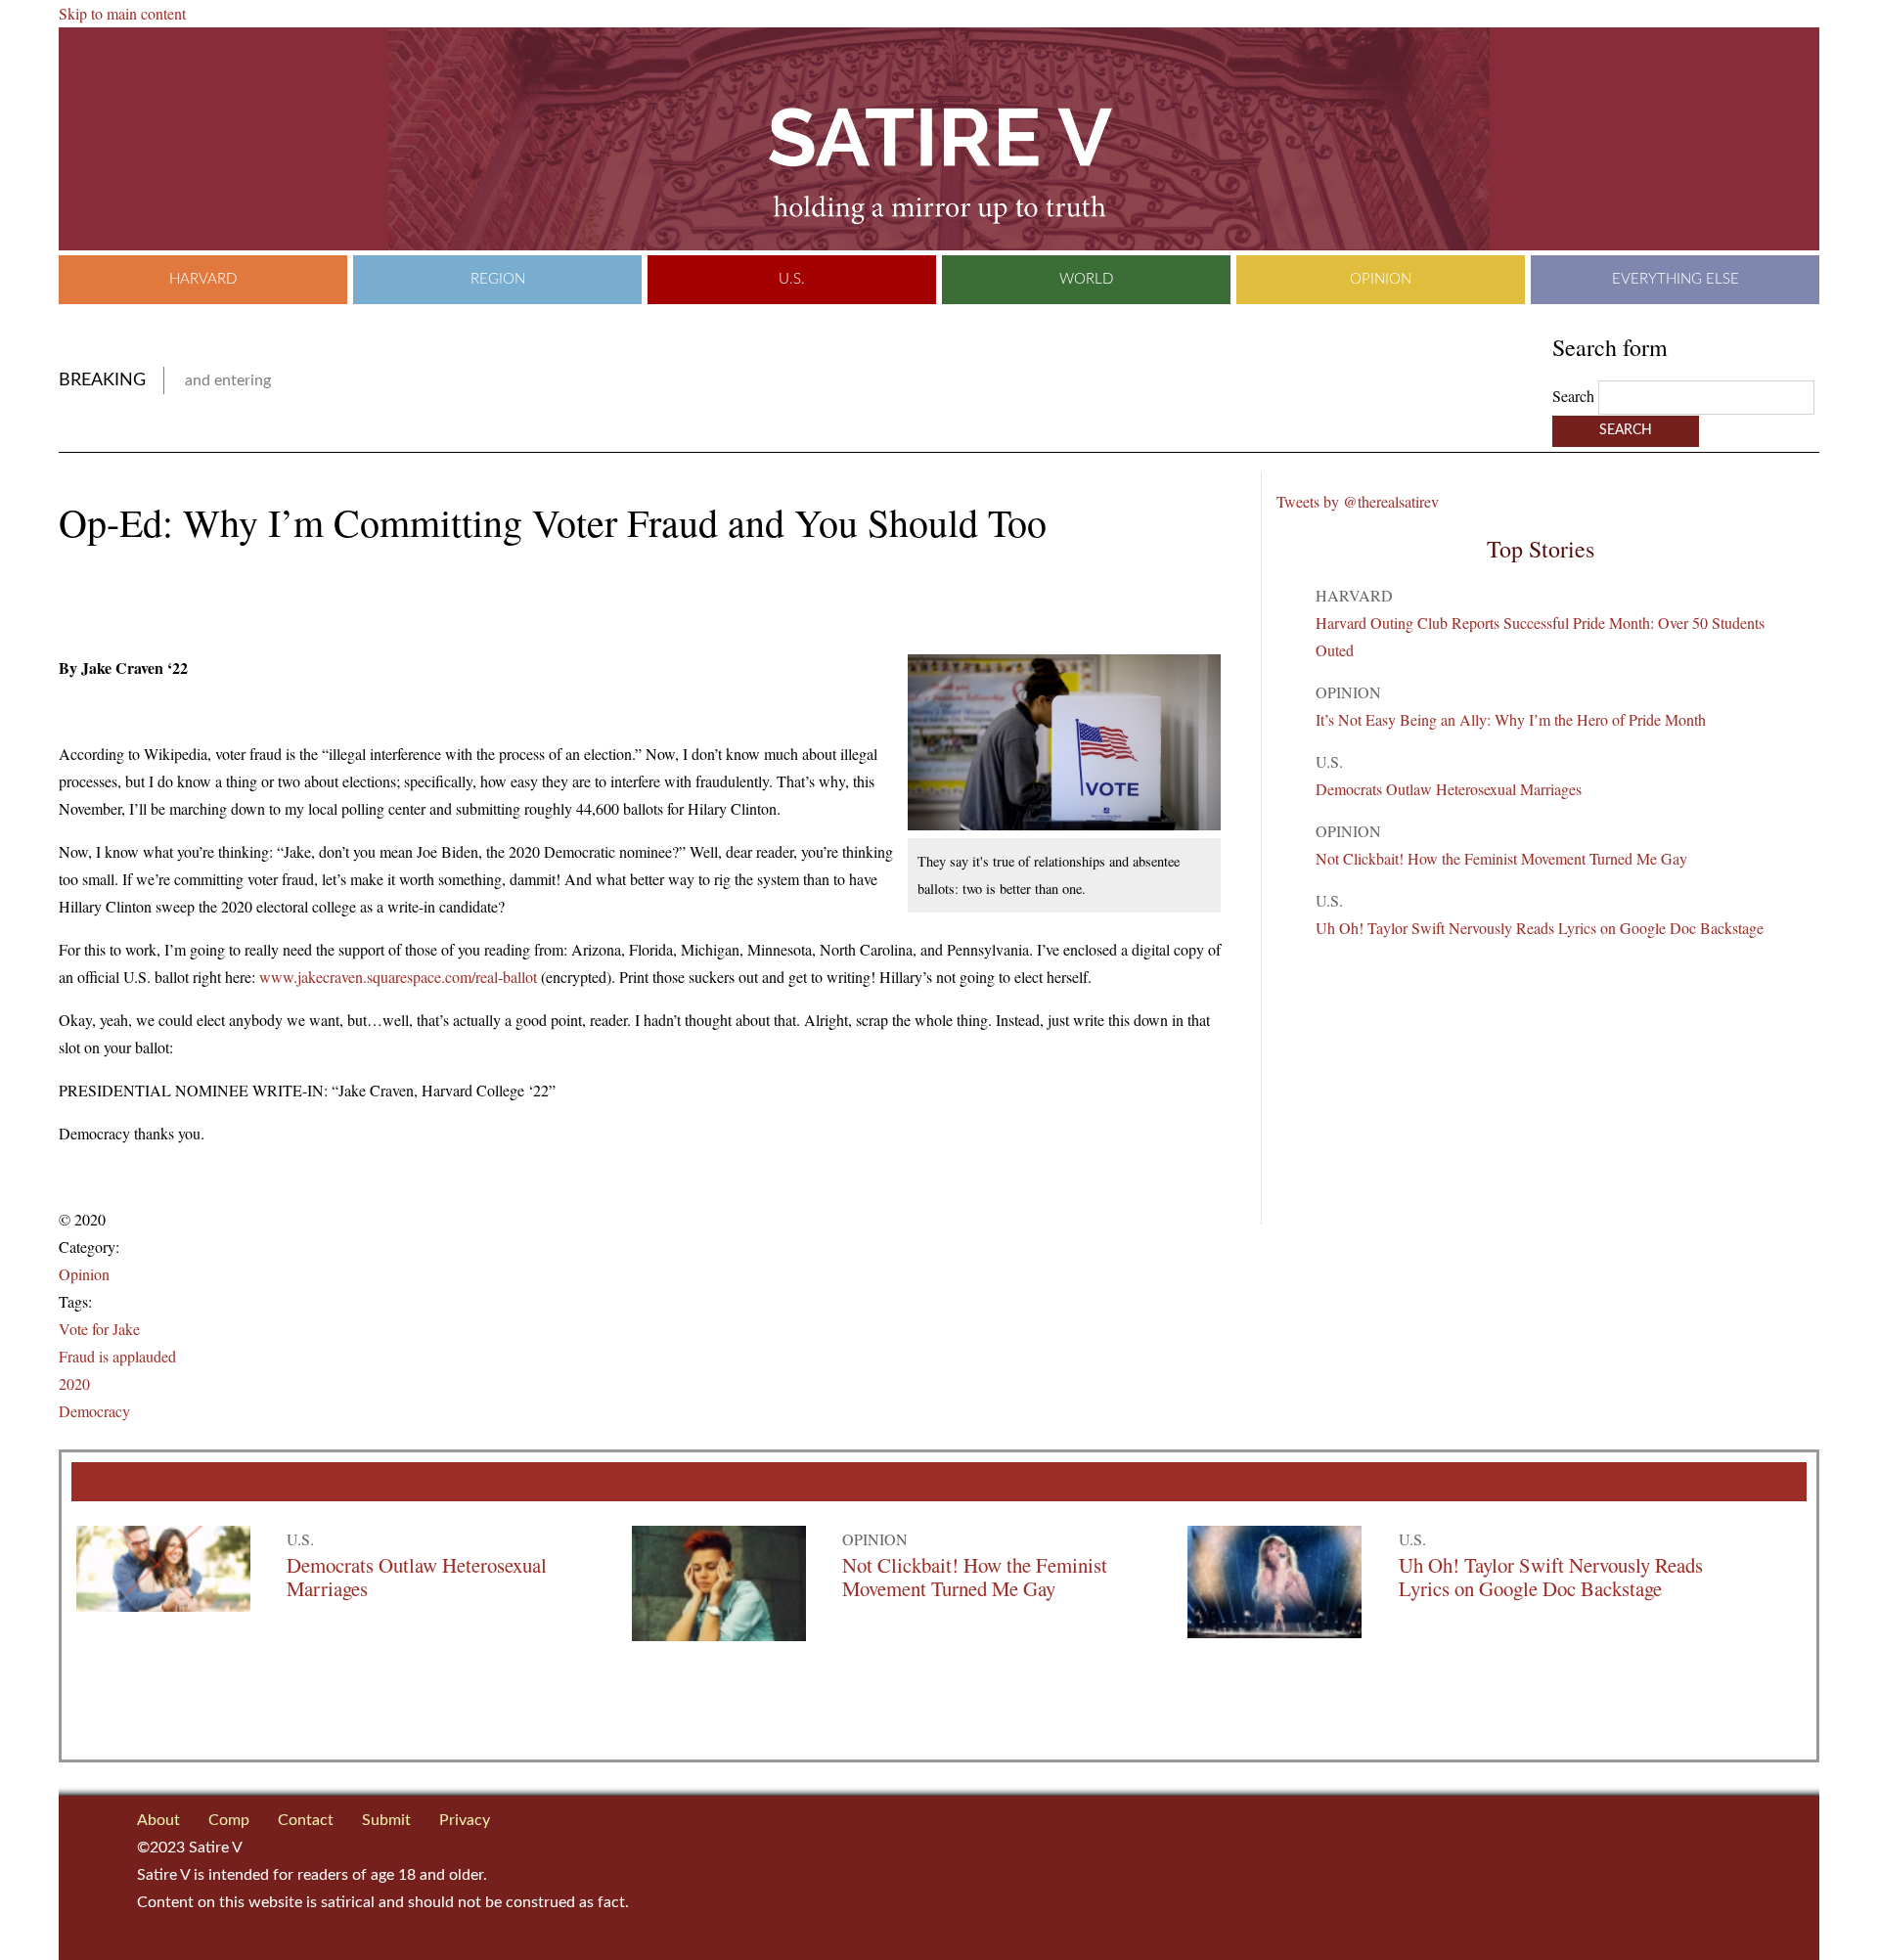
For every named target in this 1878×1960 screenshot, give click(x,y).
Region (498, 279)
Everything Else (1676, 279)
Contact (306, 1820)
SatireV (939, 139)
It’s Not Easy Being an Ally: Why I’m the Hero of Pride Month (1511, 719)
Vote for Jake (99, 1329)
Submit (386, 1820)
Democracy (94, 1411)
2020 (74, 1383)
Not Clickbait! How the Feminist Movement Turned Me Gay (1501, 858)
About (158, 1820)
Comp (229, 1820)
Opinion (1381, 279)
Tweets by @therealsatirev (1358, 501)
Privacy (465, 1820)
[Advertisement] (288, 601)
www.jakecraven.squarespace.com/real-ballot (398, 977)
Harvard (203, 279)
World (1086, 279)
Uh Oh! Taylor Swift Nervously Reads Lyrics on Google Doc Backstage (1540, 928)
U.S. (792, 279)
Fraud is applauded (117, 1356)
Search (1575, 396)
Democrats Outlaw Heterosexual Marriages (1449, 789)
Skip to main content (122, 13)
